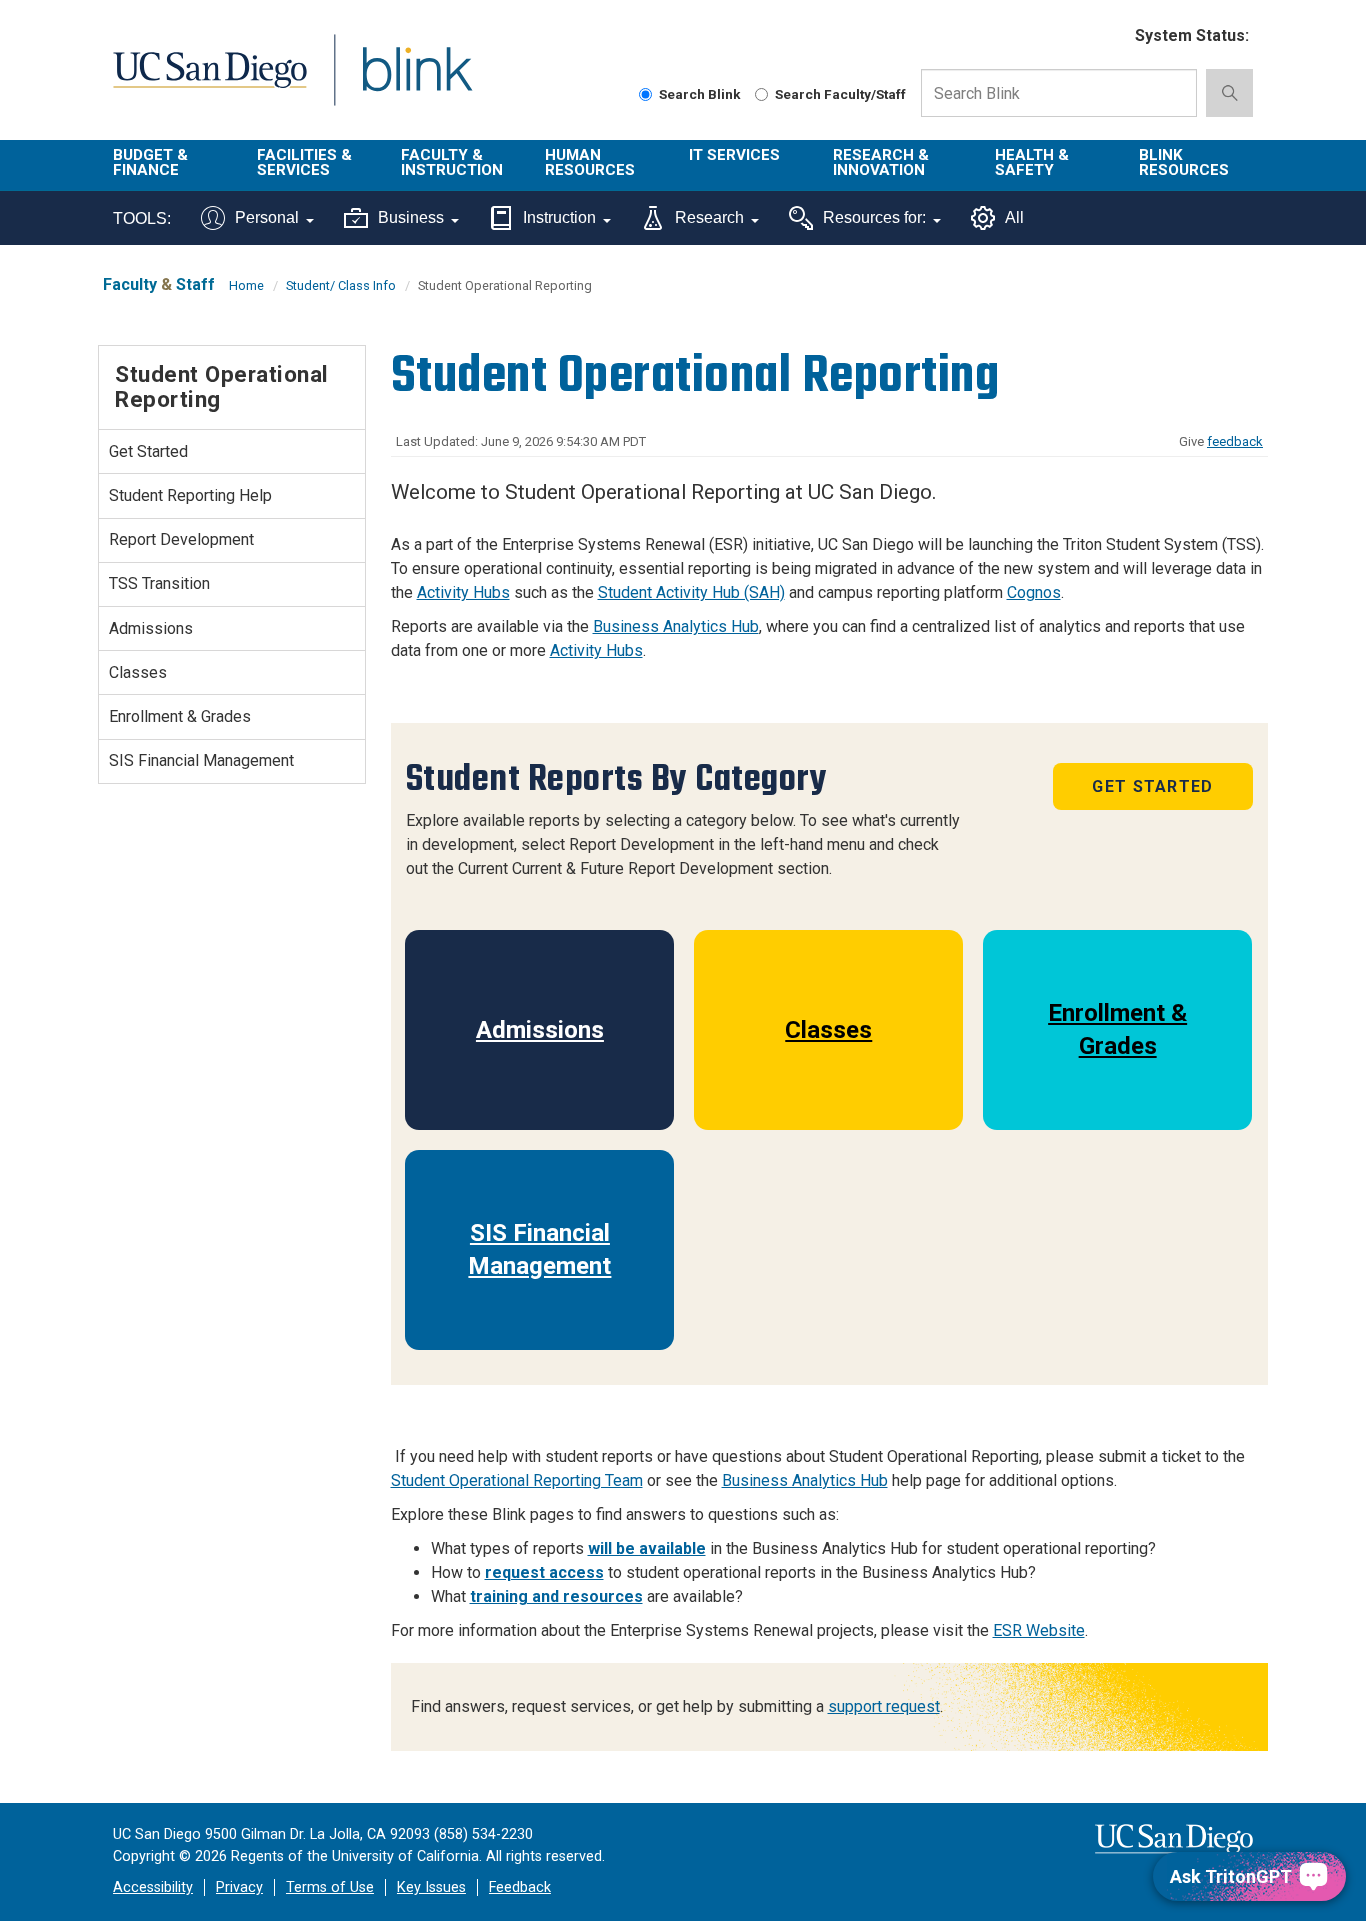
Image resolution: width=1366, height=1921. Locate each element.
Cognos (1034, 592)
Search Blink (700, 94)
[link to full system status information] (1107, 36)
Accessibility (153, 1887)
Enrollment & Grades (1117, 1029)
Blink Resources (1184, 162)
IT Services (734, 155)
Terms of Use (330, 1887)
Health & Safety (1032, 162)
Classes (828, 1030)
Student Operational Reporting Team (517, 1480)
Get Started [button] (1152, 786)
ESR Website (1039, 1630)
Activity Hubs (463, 592)
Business (411, 217)
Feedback (520, 1887)
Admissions (540, 1030)
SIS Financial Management (539, 1249)
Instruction (559, 217)
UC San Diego (209, 81)
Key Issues (431, 1887)
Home (246, 285)
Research (709, 217)
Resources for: (874, 217)
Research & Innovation (881, 162)
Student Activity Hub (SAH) (691, 592)
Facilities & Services (304, 162)
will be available (647, 1548)
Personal (267, 217)
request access (544, 1572)
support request (884, 1706)
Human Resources (590, 162)
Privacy (239, 1887)
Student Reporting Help (190, 495)
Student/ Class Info (341, 285)
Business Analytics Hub (676, 626)
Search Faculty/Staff (840, 94)
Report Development (181, 539)
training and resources (556, 1596)
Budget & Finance (150, 162)
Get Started (148, 451)
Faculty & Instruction (452, 162)
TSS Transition (159, 583)
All (1014, 217)
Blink (416, 81)
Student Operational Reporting (222, 386)
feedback (1235, 441)
